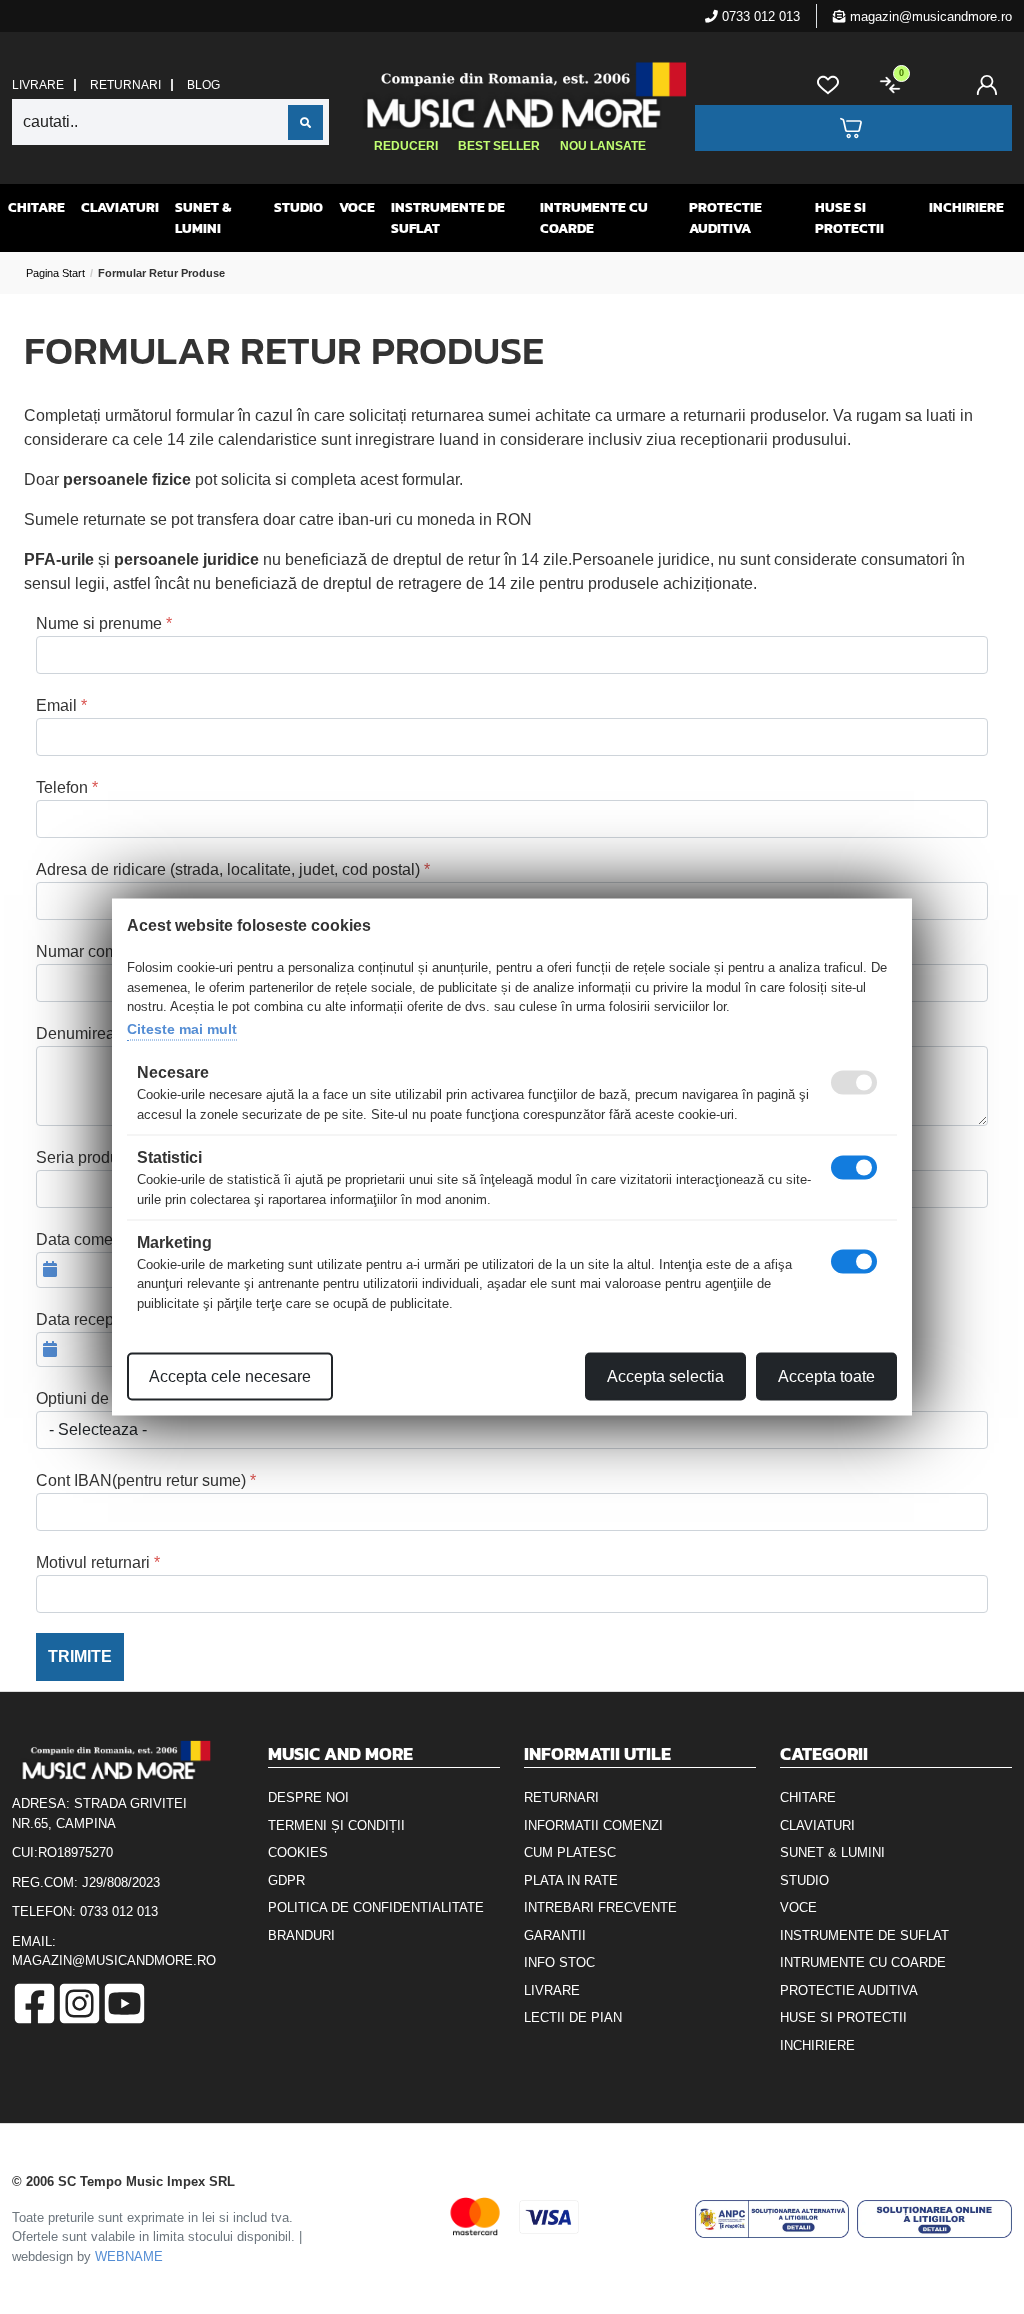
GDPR (286, 1880)
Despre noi (308, 1797)
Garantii (555, 1935)
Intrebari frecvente (600, 1907)
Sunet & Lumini (203, 218)
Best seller (499, 146)
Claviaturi (120, 207)
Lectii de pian (573, 2017)
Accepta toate (826, 1376)
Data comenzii (87, 1239)
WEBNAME (129, 2256)
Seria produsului (94, 1157)
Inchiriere (966, 207)
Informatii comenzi (593, 1825)
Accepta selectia (665, 1376)
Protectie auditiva (725, 218)
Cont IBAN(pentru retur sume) (141, 1480)
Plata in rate (571, 1880)
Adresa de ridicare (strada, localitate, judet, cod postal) (228, 869)
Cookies (298, 1852)
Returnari (125, 85)
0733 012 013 (759, 16)
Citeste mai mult (182, 1028)
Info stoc (559, 1962)
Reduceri (406, 146)
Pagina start (55, 273)
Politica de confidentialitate (376, 1907)
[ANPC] (772, 2219)
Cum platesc (570, 1852)
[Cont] (991, 85)
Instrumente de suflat (448, 218)
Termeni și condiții (336, 1825)
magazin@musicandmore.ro (929, 16)
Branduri (301, 1935)
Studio (298, 207)
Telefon (62, 787)
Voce (357, 207)
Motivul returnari (93, 1562)
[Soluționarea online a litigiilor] (934, 2219)
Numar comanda (95, 951)
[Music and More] (509, 95)
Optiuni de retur (90, 1398)
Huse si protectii (849, 218)
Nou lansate (603, 146)
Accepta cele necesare (230, 1376)
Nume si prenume (99, 623)
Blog (203, 85)
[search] (305, 122)
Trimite (80, 1656)
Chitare (36, 207)
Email (56, 705)
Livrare (38, 85)
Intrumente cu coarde (594, 218)
